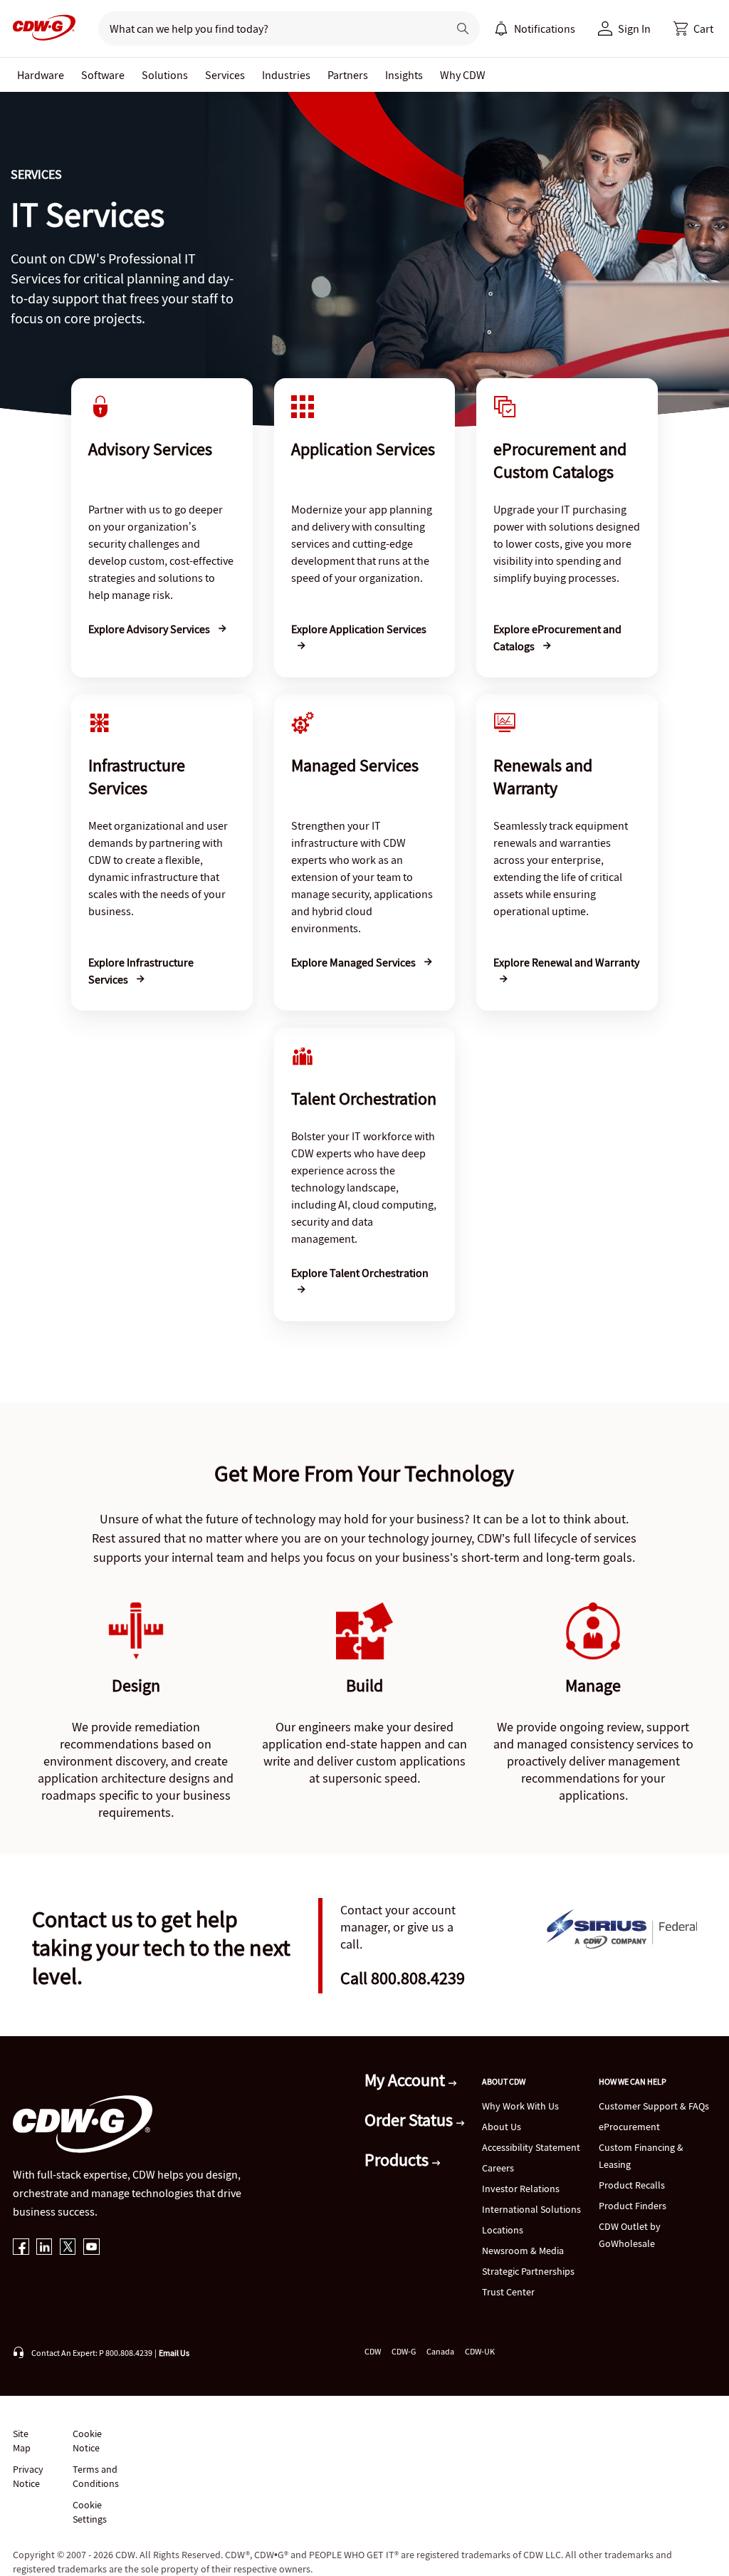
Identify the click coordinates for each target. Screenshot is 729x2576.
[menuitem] (501, 28)
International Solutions (531, 2209)
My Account (407, 2080)
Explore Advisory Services (150, 629)
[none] (41, 75)
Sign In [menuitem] (634, 28)
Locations (503, 2230)
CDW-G (404, 2351)
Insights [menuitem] (404, 75)
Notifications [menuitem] (545, 28)
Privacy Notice (28, 2476)
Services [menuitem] (225, 75)
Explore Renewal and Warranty (566, 962)
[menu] (535, 28)
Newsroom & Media (523, 2251)
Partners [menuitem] (348, 75)
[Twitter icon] (68, 2248)
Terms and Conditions (96, 2476)
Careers (498, 2168)
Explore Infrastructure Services (141, 971)
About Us (502, 2127)
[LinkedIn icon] (44, 2248)
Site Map (22, 2441)
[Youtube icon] (91, 2248)
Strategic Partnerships (528, 2271)
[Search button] (463, 28)
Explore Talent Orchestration (360, 1273)
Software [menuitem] (103, 75)
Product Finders (633, 2206)
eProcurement (629, 2127)
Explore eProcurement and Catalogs (557, 637)
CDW (373, 2351)
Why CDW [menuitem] (463, 75)
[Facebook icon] (21, 2248)
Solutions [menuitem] (165, 75)
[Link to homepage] (40, 28)
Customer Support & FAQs (654, 2106)
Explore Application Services (359, 629)
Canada (440, 2351)
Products (398, 2160)
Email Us (174, 2353)
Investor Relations (521, 2189)
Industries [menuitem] (286, 75)
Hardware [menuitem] (41, 75)
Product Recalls (632, 2185)
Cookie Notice (87, 2441)
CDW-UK (480, 2351)
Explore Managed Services (355, 962)
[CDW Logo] (40, 28)
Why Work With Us (520, 2106)
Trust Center (508, 2292)
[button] (693, 28)
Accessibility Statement (531, 2147)
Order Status (410, 2120)
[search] (267, 28)
